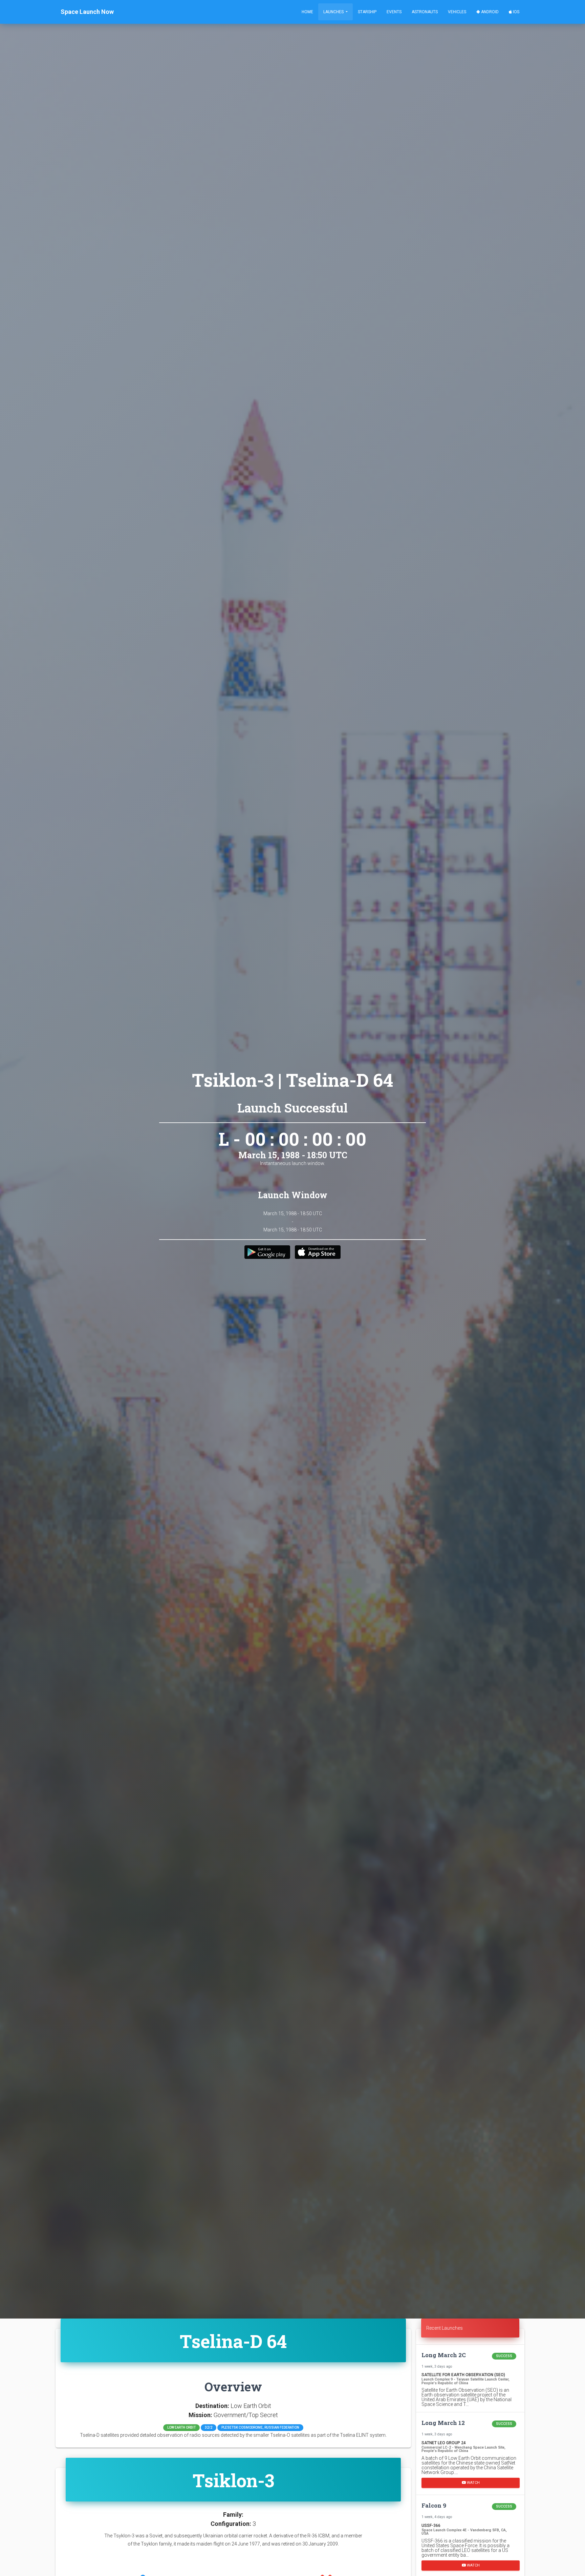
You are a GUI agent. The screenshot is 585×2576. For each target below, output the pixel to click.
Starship (367, 12)
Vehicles (457, 12)
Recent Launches (445, 2328)
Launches (334, 12)
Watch (473, 2482)
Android (489, 12)
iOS (516, 12)
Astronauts (425, 12)
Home (307, 12)
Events (394, 12)
